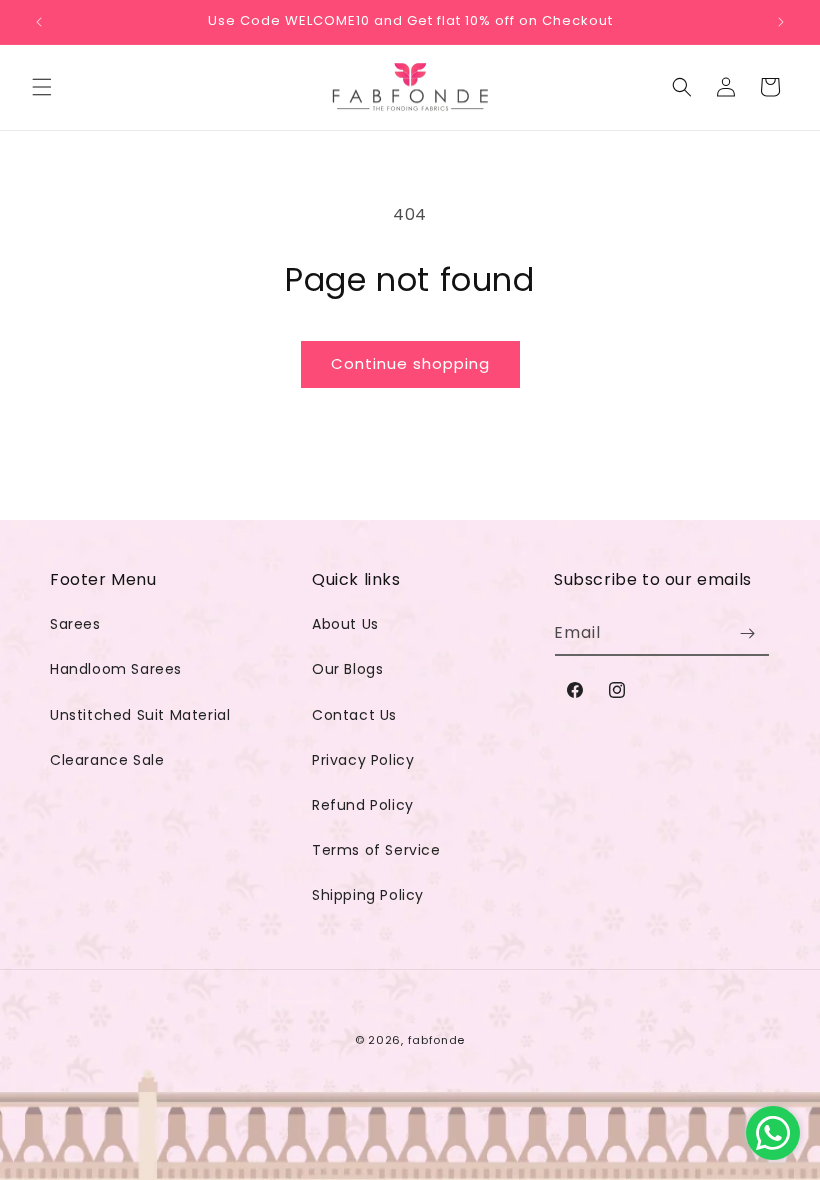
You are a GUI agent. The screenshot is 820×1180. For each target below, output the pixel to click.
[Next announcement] (781, 22)
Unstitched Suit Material (140, 715)
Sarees (75, 624)
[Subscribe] (747, 633)
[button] (42, 87)
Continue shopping (410, 363)
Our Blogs (347, 669)
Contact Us (354, 715)
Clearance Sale (107, 760)
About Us (345, 624)
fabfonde (437, 1040)
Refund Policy (363, 805)
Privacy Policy (363, 760)
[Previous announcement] (39, 22)
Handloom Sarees (116, 669)
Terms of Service (376, 850)
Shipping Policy (368, 895)
